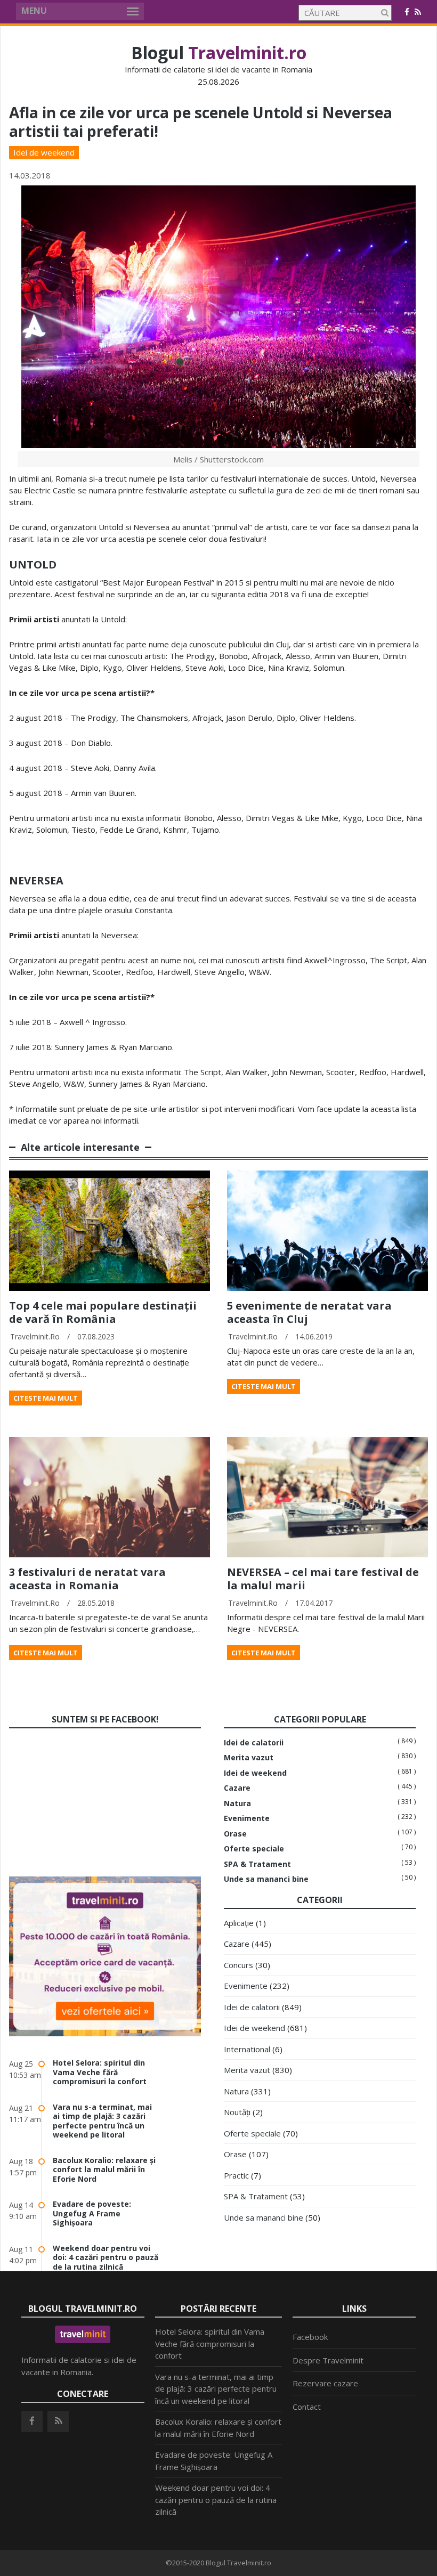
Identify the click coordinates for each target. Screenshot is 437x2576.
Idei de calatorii (254, 1743)
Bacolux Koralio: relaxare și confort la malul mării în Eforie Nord (104, 2169)
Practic (236, 2175)
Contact (307, 2407)
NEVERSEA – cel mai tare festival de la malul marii (323, 1579)
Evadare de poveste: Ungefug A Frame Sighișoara (92, 2213)
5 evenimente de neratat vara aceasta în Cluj (309, 1312)
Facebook (310, 2337)
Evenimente (247, 1818)
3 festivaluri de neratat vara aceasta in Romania (87, 1579)
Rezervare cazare (325, 2383)
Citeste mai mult (46, 1398)
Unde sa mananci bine (266, 1879)
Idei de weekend (44, 152)
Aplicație (239, 1923)
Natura (237, 1803)
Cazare (237, 1788)
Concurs (238, 1965)
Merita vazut (249, 1758)
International (247, 2049)
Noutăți (237, 2112)
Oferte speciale (254, 1849)
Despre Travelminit (328, 2360)
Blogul (219, 52)
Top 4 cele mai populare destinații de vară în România (103, 1312)
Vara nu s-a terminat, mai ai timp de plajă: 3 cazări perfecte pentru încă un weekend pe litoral (102, 2121)
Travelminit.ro (35, 1336)
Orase (235, 1834)
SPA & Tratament (257, 1864)
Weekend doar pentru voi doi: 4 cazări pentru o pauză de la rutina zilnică (106, 2257)
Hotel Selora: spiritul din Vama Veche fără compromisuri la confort (100, 2072)
